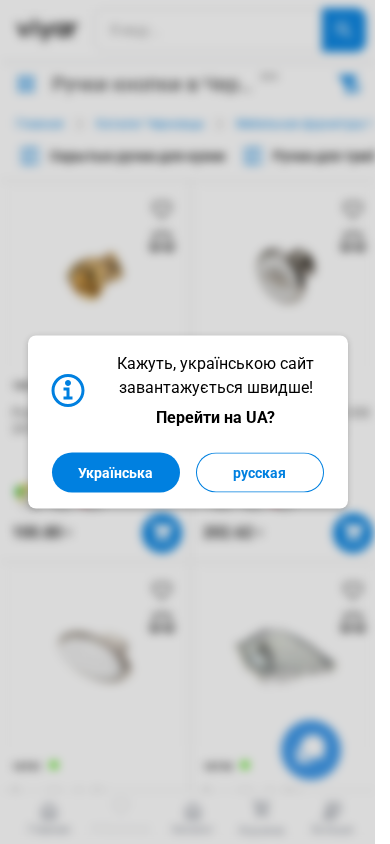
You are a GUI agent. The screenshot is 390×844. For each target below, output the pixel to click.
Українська (115, 473)
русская (259, 473)
